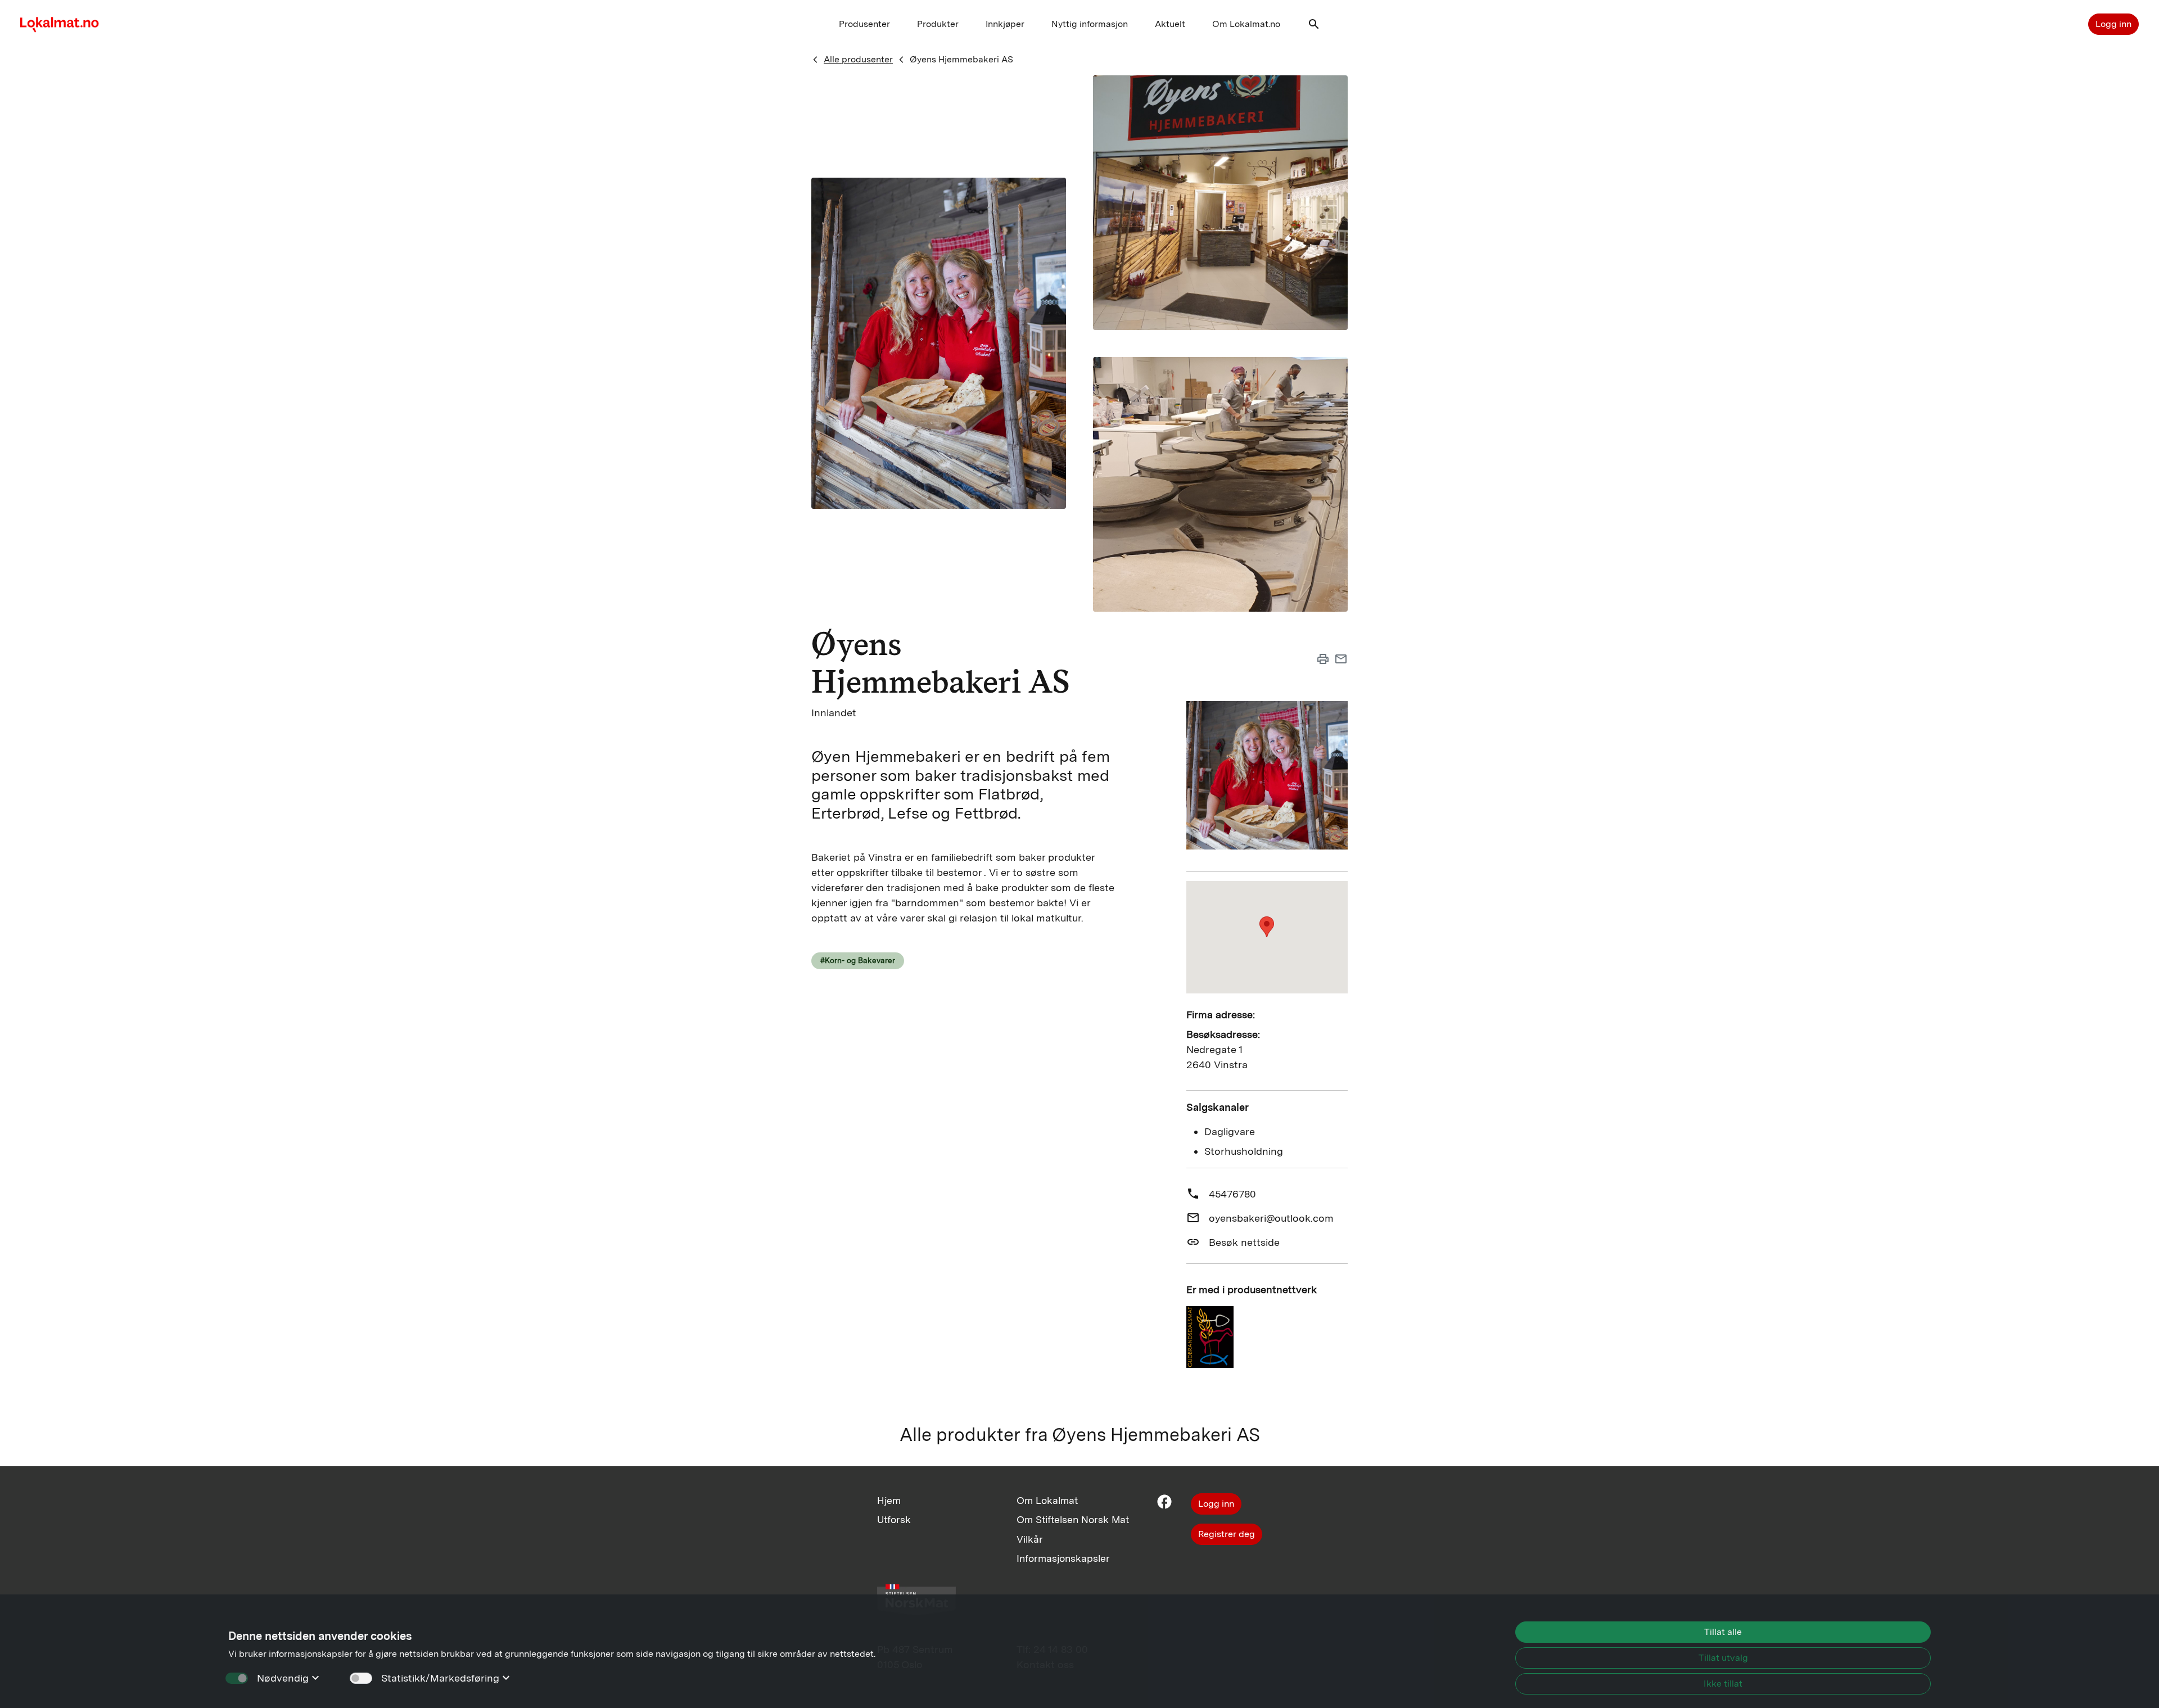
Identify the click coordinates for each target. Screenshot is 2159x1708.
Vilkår (1030, 1539)
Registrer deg (1227, 1534)
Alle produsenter (858, 59)
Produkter (938, 24)
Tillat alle (1723, 1632)
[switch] (361, 1678)
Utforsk (894, 1519)
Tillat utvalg (1723, 1658)
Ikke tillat (1723, 1684)
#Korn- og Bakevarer (858, 960)
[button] (1314, 27)
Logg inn (2113, 24)
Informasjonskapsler (1063, 1558)
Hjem (889, 1500)
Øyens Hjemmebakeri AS (961, 59)
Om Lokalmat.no (1246, 24)
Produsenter (864, 24)
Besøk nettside (1244, 1242)
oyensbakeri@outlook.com (1271, 1218)
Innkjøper (1005, 24)
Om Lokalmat (1047, 1500)
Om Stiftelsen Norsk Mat (1073, 1519)
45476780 (1232, 1194)
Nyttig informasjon (1090, 24)
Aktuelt (1170, 24)
